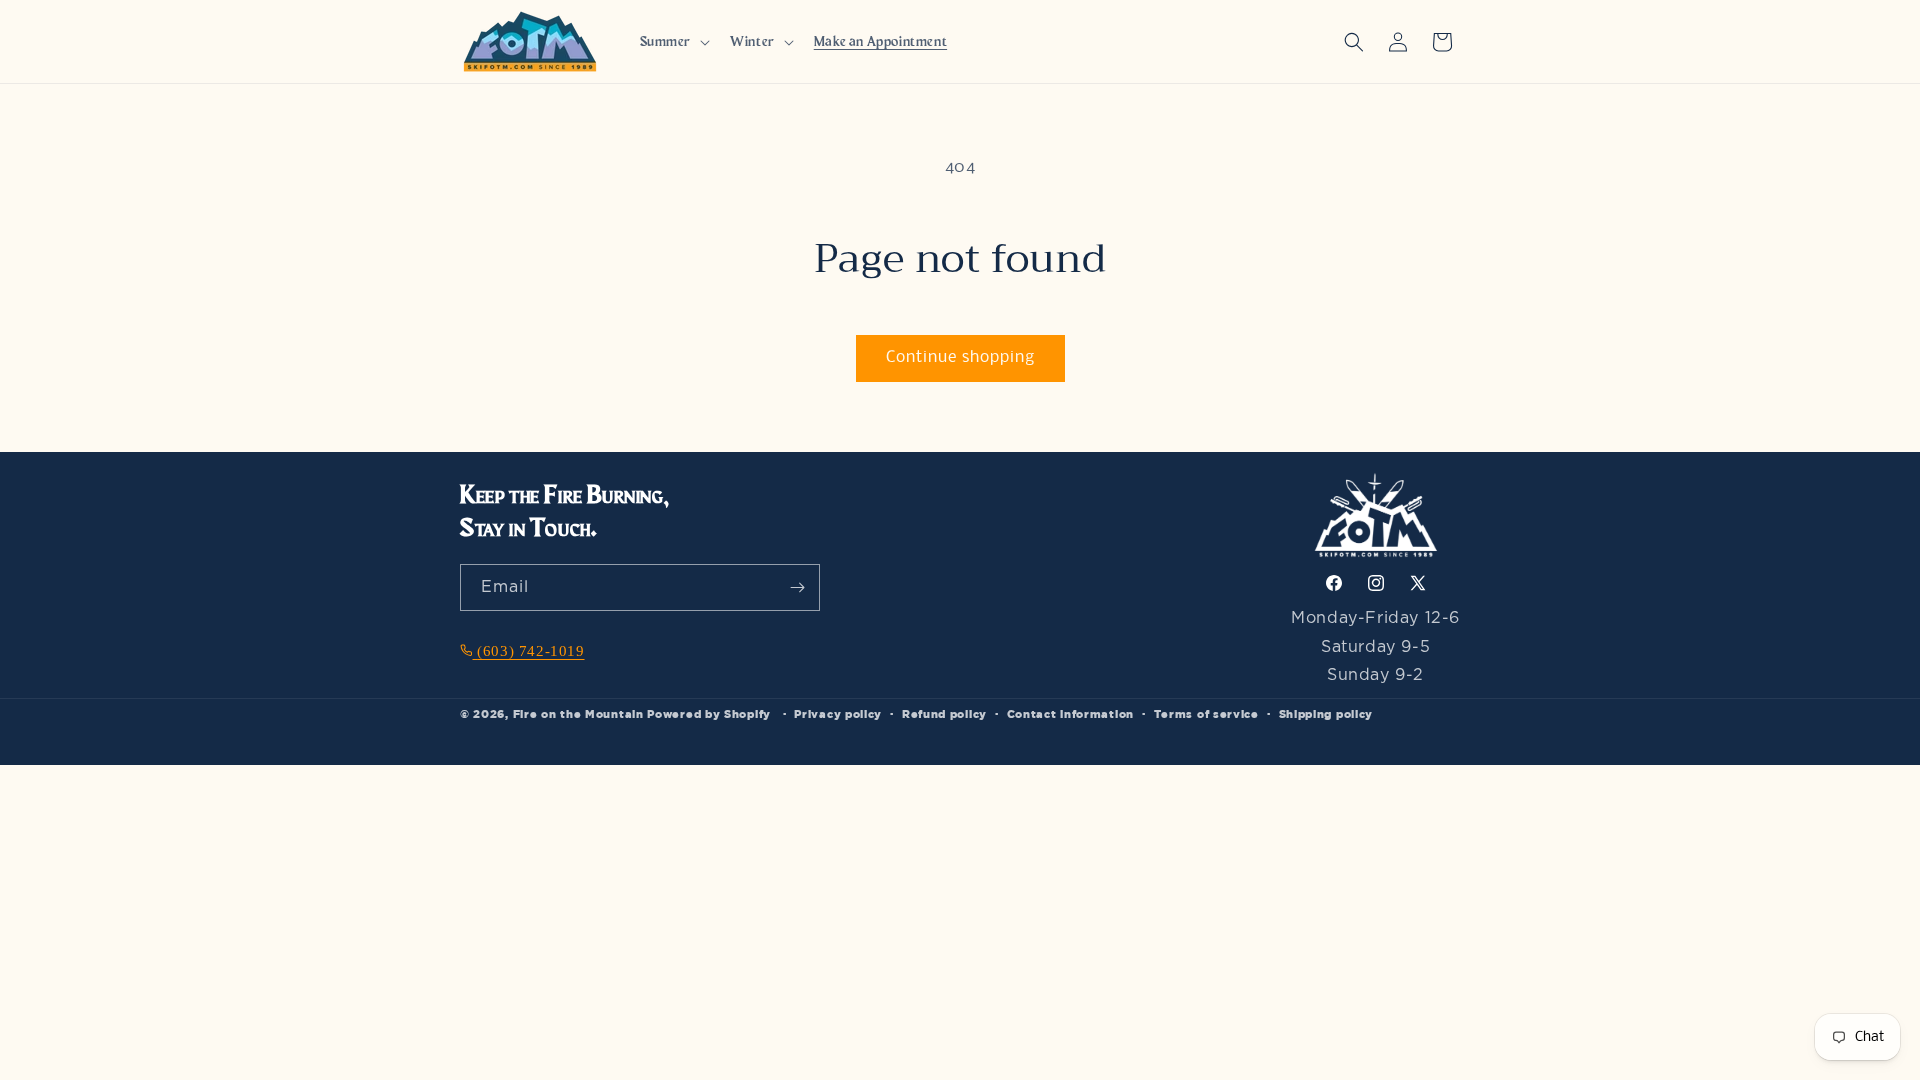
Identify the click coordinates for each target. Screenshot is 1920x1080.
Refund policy (944, 713)
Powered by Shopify (709, 713)
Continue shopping (960, 357)
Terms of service (1206, 713)
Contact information (1070, 713)
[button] (673, 41)
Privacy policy (838, 713)
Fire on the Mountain (578, 713)
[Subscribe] (797, 587)
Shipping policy (1326, 713)
